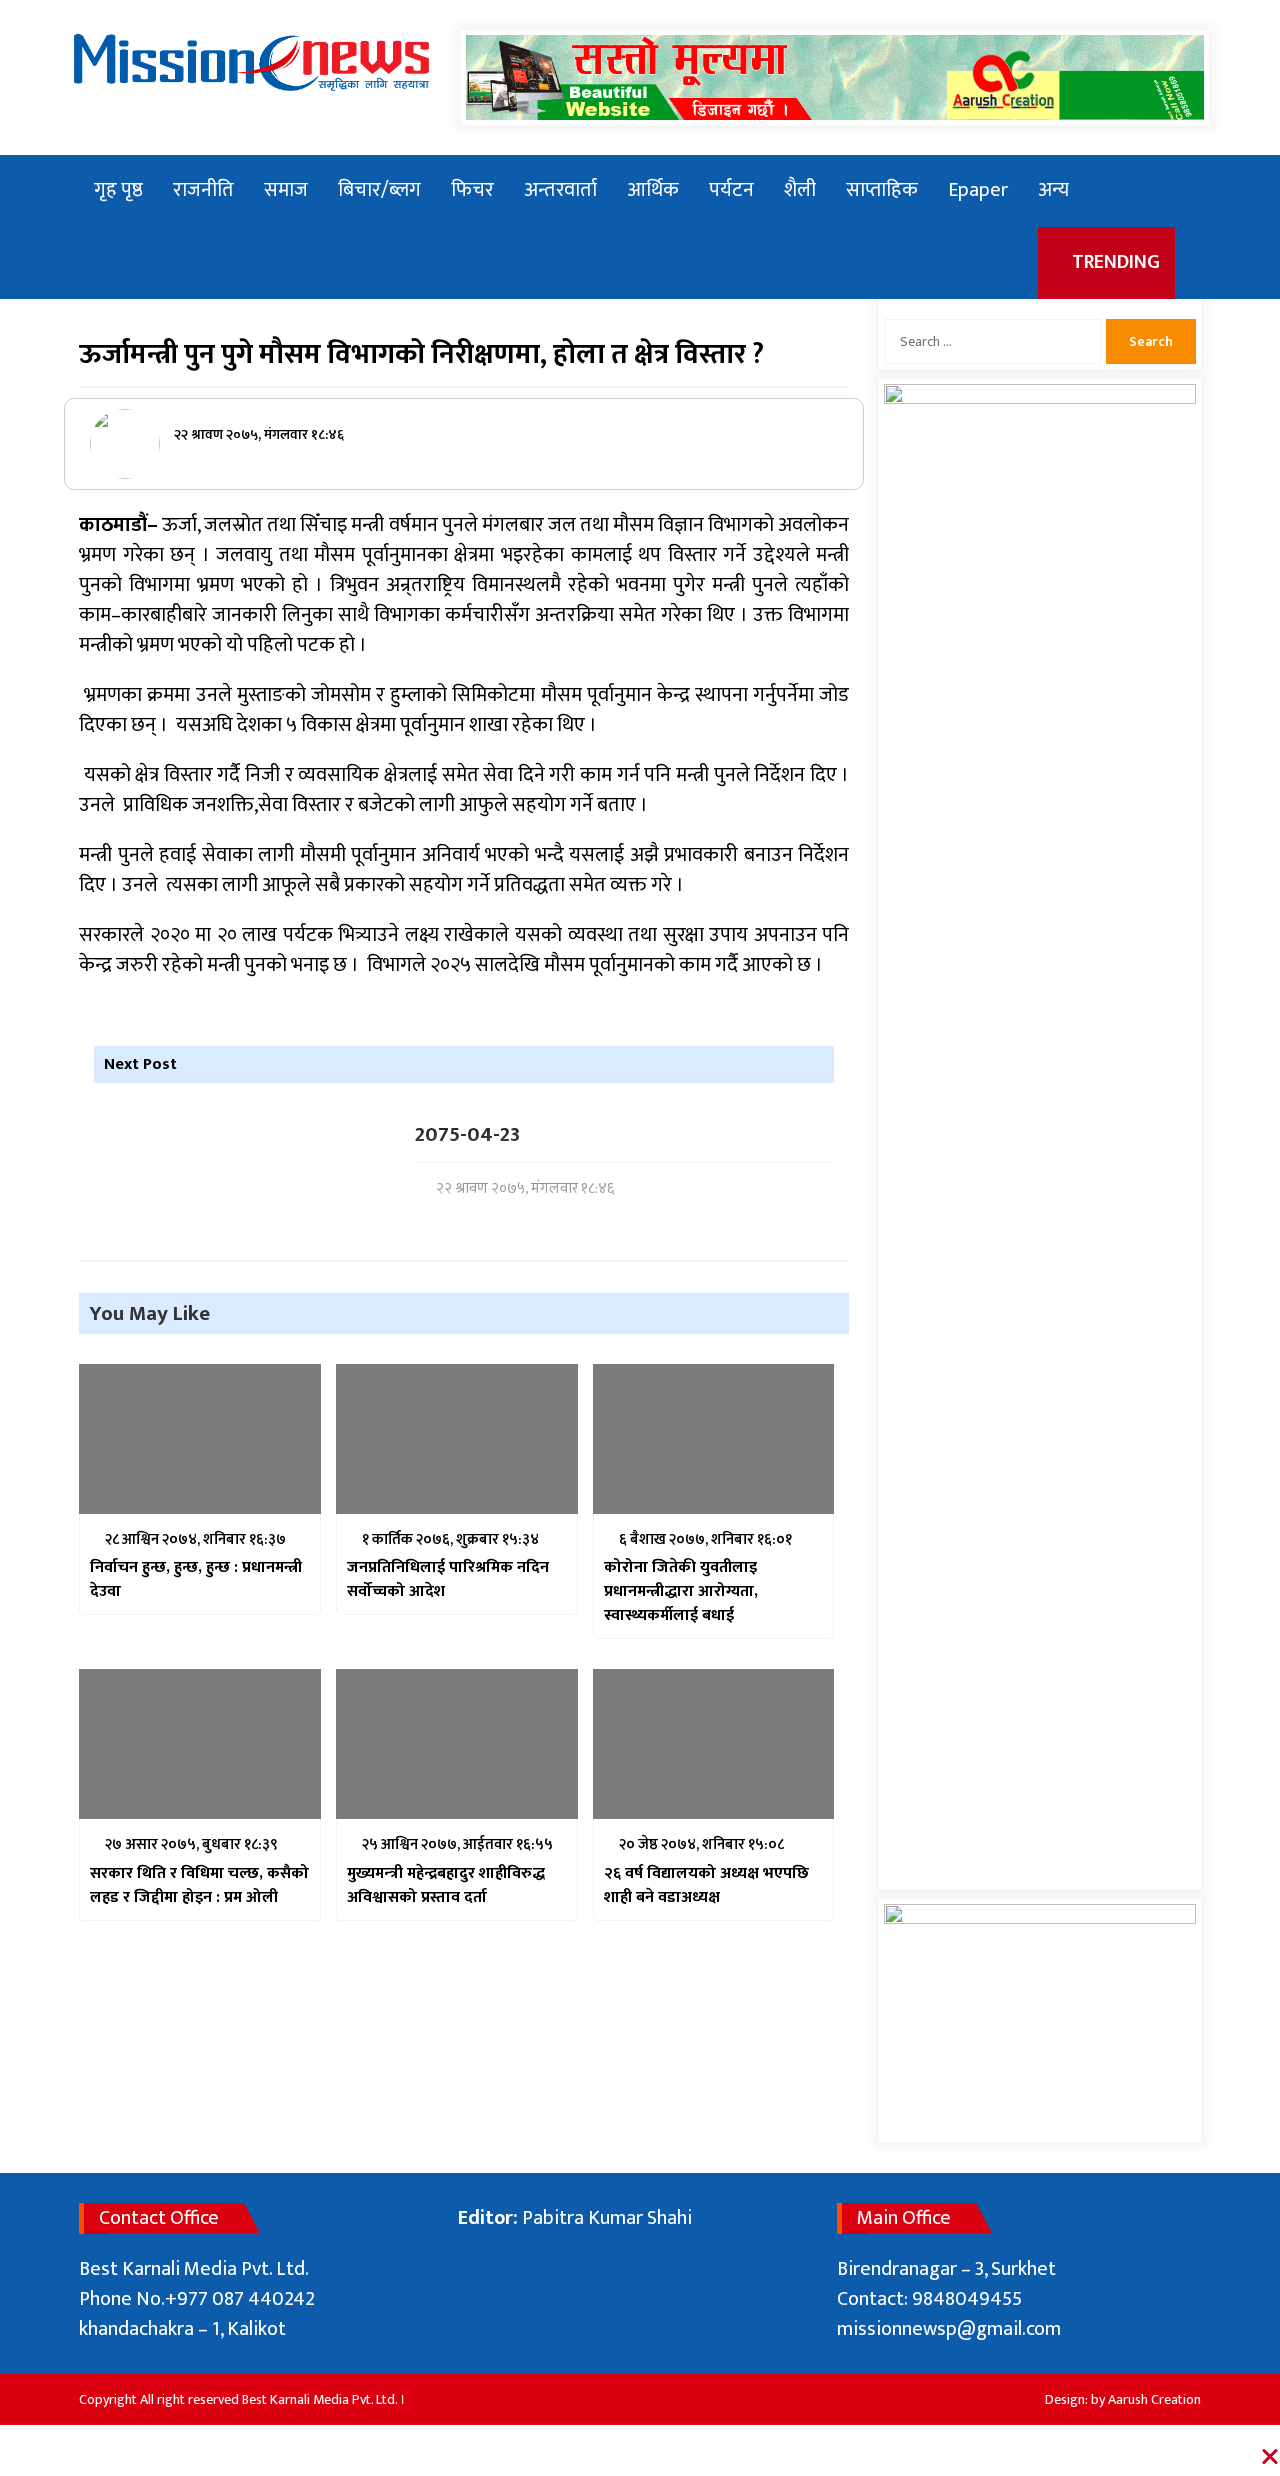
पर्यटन (731, 190)
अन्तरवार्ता (560, 190)
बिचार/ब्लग (379, 190)
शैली (800, 190)
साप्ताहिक (882, 190)
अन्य (1053, 190)
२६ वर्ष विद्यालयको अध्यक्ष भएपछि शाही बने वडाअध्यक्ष (706, 1886)
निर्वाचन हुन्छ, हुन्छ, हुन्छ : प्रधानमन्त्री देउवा (196, 1580)
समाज (286, 190)
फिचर (472, 190)
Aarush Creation (1154, 2399)
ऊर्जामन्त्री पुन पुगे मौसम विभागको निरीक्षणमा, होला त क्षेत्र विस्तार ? (421, 354)
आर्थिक (653, 190)
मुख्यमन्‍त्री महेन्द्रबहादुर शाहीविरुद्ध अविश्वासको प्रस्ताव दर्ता (446, 1886)
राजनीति (203, 190)
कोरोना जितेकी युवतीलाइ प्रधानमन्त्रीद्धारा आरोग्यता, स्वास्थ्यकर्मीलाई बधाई (681, 1592)
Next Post (140, 1064)
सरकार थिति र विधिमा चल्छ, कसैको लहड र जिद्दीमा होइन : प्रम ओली (199, 1886)
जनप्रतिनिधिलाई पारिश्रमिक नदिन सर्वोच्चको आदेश (448, 1580)
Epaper (978, 190)
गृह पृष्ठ (118, 190)
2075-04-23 (467, 1135)
